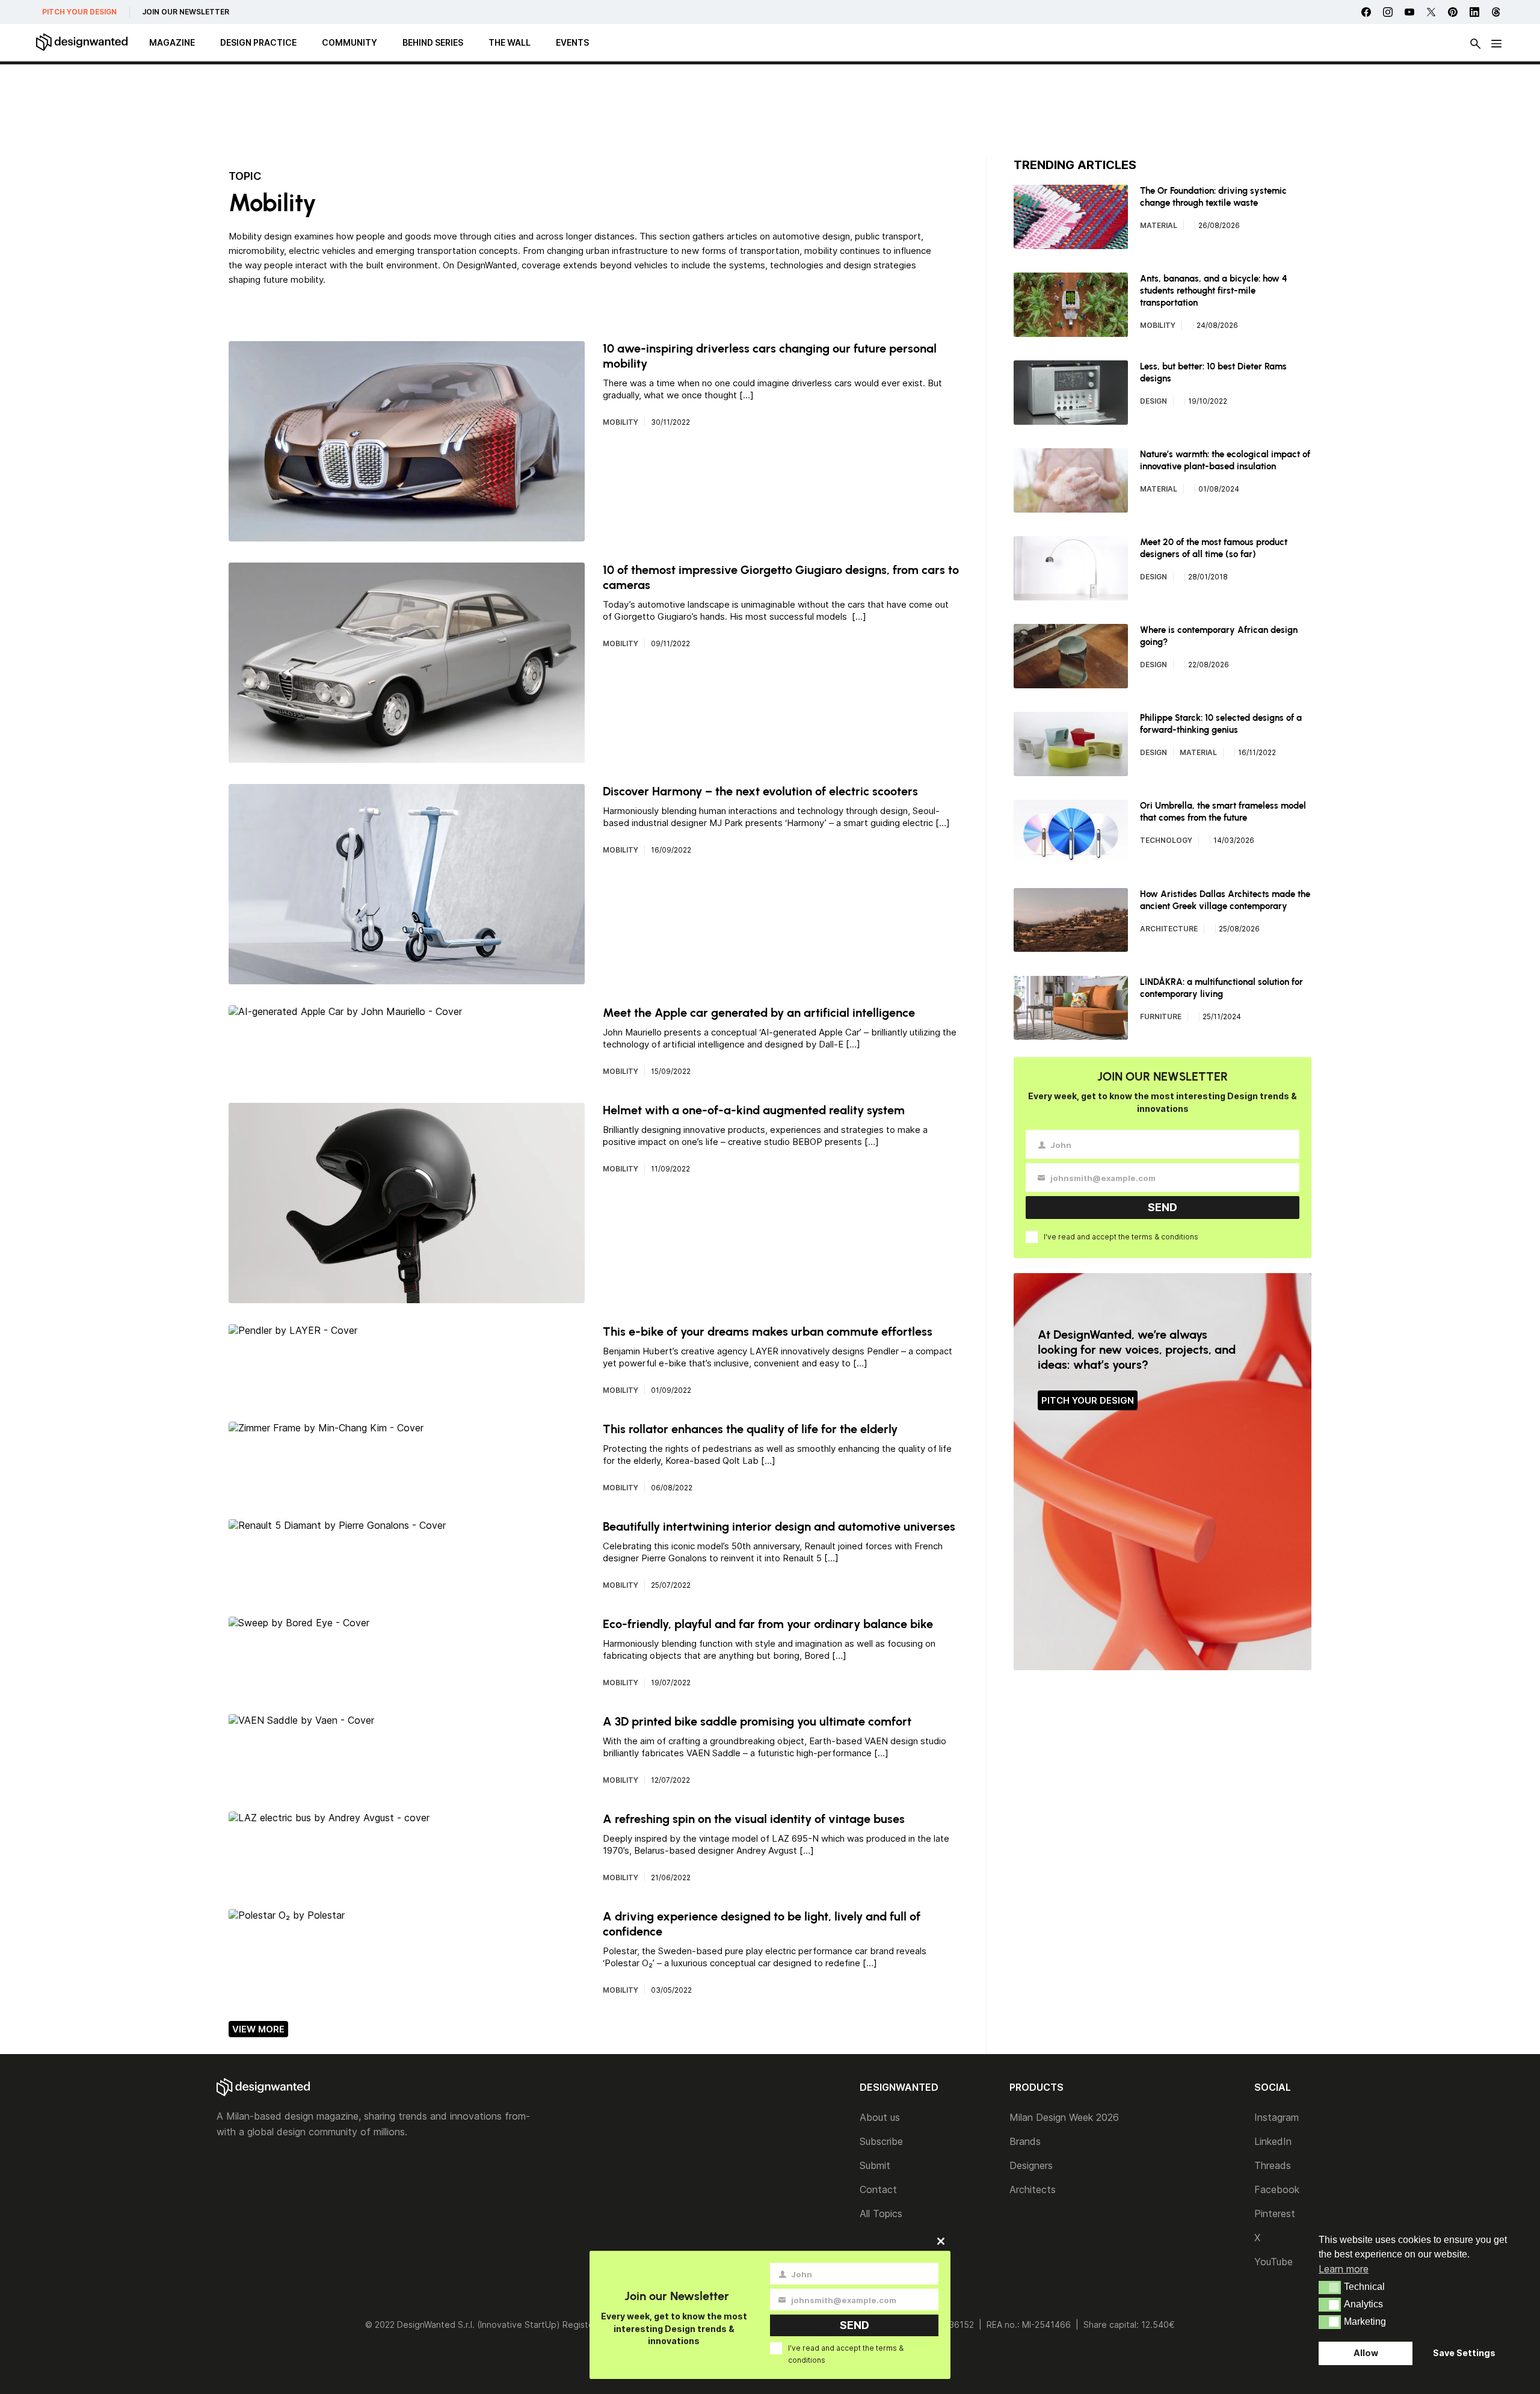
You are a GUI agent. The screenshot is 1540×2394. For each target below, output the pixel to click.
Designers (1031, 2165)
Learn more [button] (1344, 2269)
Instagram (1277, 2117)
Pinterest (1275, 2214)
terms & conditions (1165, 1237)
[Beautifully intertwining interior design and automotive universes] (337, 1525)
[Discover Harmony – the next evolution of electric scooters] (407, 978)
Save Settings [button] (1464, 2353)
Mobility (621, 422)
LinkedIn (1273, 2141)
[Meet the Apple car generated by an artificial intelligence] (345, 1011)
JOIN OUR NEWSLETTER (186, 12)
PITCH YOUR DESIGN (79, 12)
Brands (1025, 2141)
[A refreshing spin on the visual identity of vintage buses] (329, 1818)
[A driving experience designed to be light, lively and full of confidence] (287, 1915)
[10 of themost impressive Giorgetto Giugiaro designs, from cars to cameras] (407, 757)
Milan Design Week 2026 (1064, 2117)
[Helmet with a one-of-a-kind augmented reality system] (407, 1297)
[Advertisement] (770, 111)
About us (880, 2117)
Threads (1273, 2165)
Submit (875, 2165)
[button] (1330, 2288)
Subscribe (881, 2141)
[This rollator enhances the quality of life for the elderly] (326, 1428)
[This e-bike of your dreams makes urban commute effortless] (293, 1330)
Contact (878, 2189)
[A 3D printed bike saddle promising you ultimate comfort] (301, 1720)
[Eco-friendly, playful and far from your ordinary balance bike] (299, 1623)
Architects (1033, 2189)
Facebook (1277, 2189)
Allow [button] (1366, 2353)
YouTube (1274, 2262)
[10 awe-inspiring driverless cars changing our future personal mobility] (407, 535)
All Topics (881, 2214)
